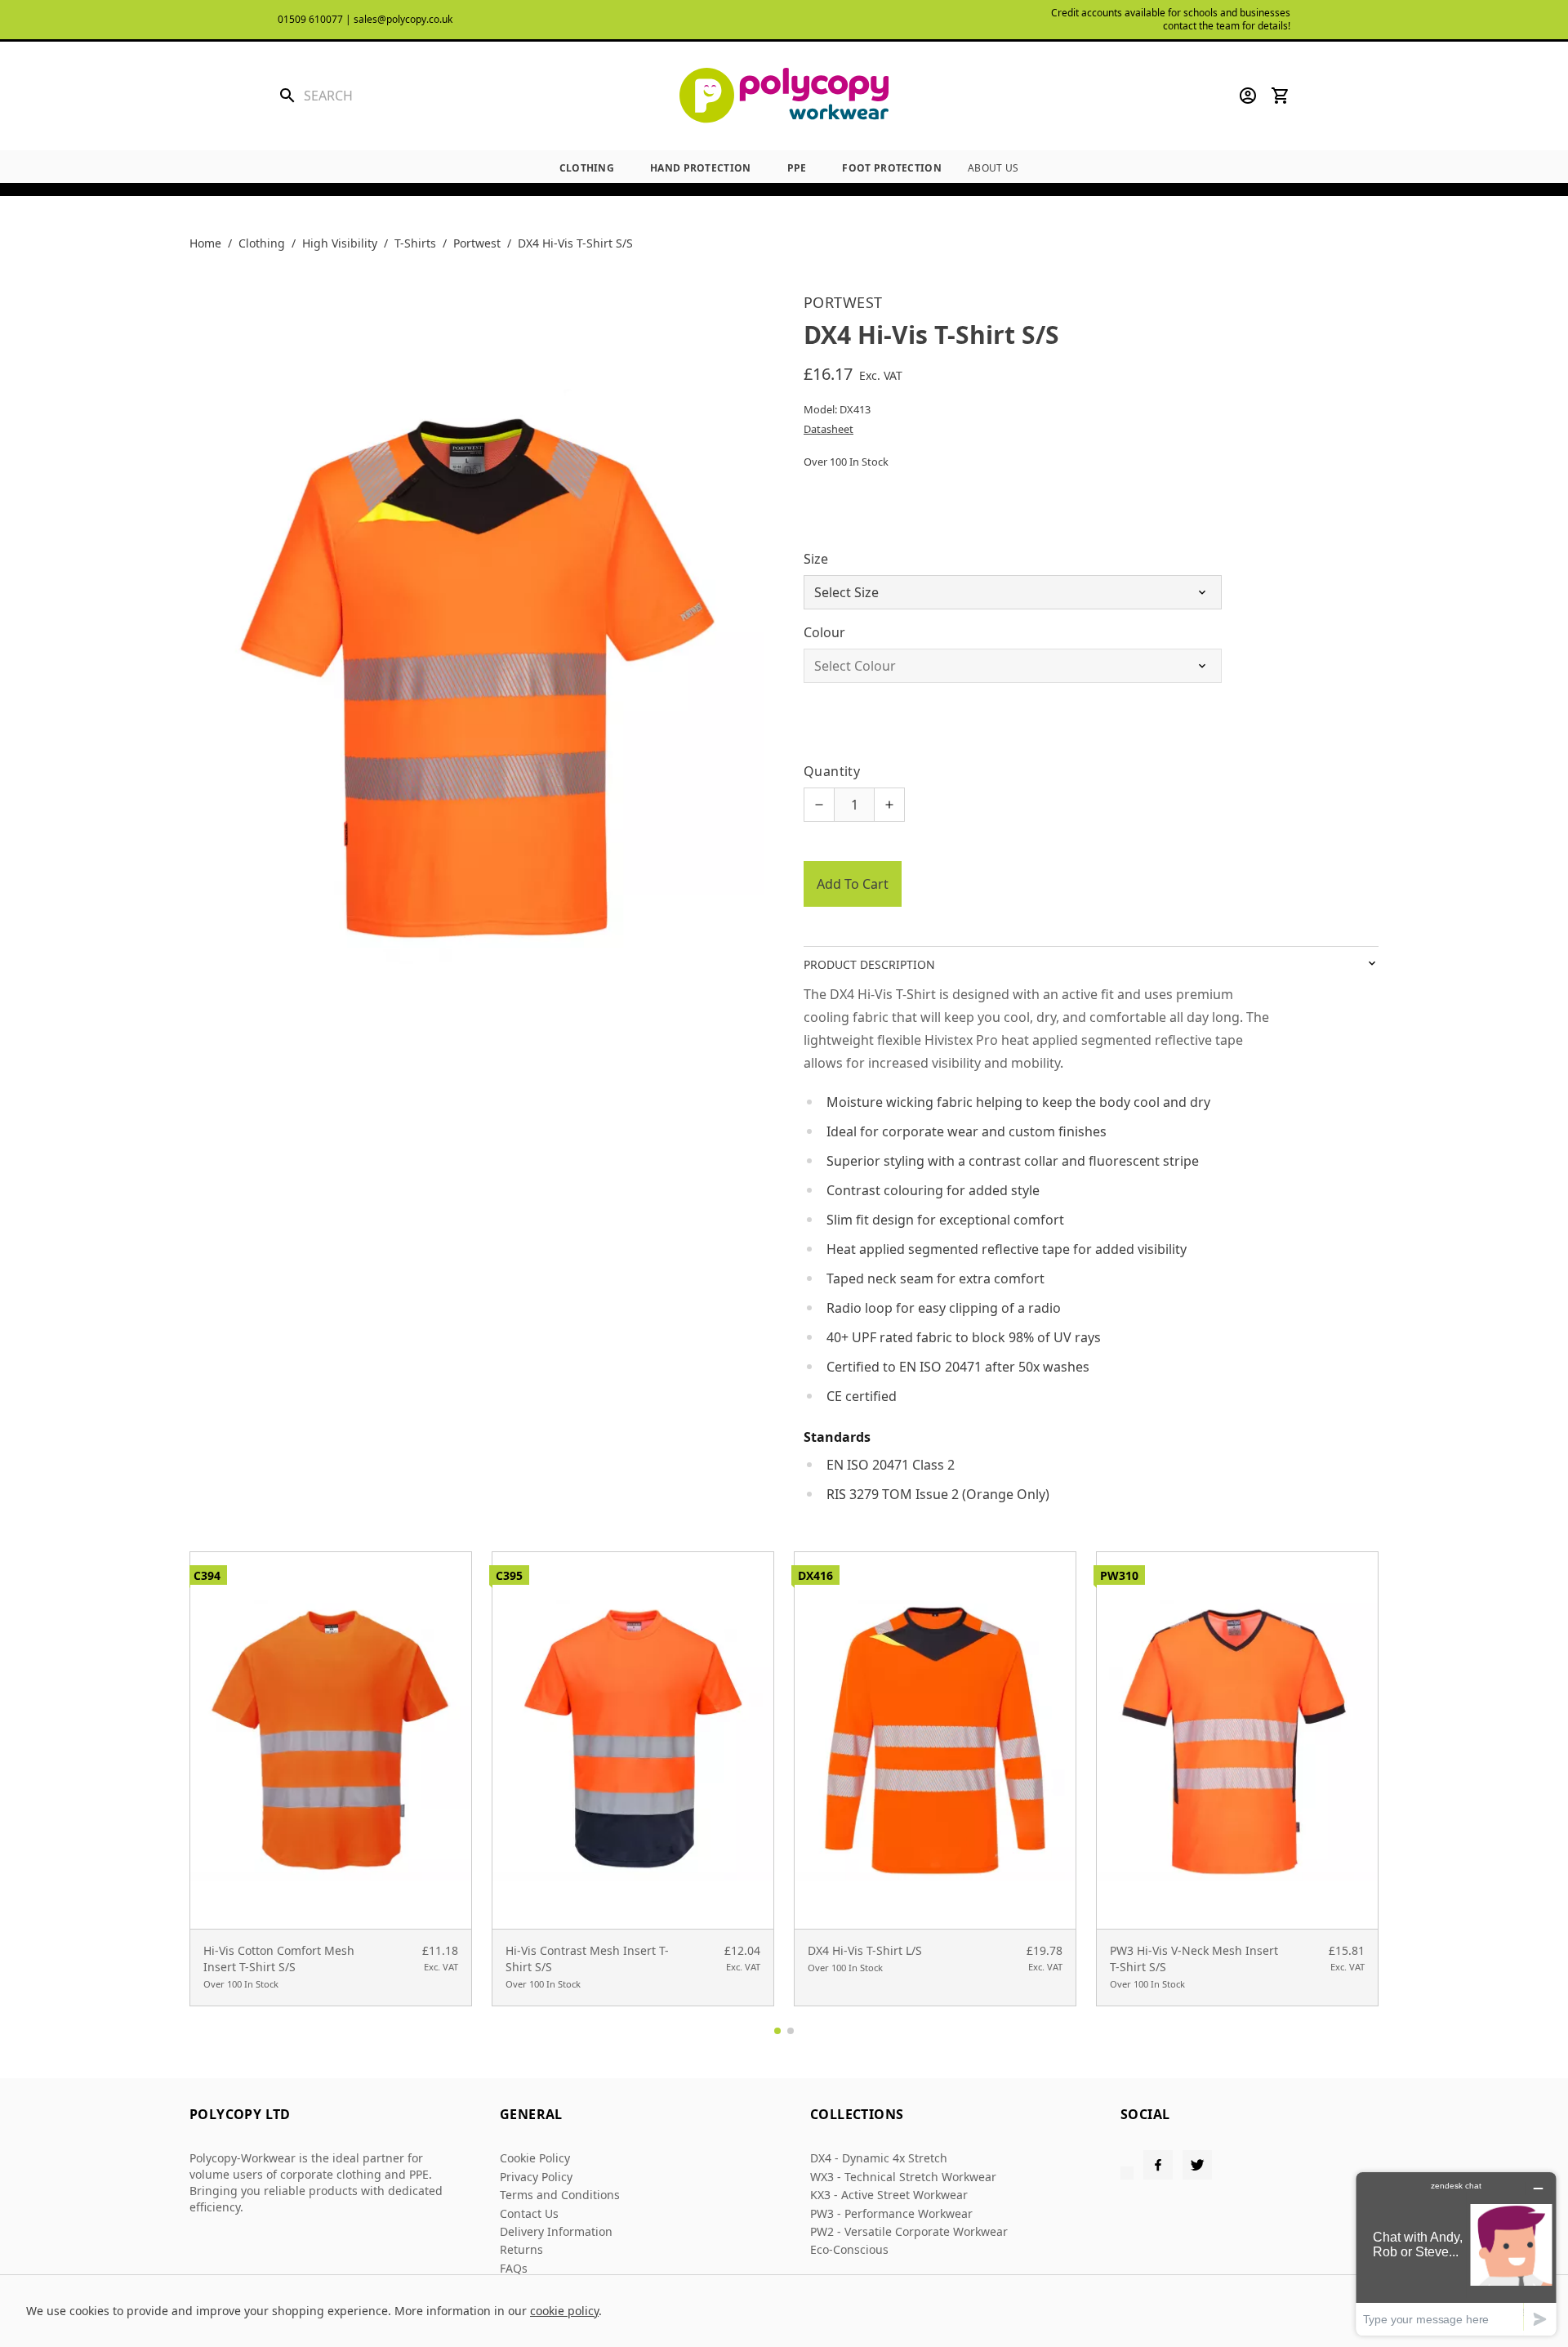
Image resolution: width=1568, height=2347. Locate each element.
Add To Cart (853, 884)
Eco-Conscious (849, 2249)
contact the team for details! (1227, 26)
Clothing (587, 168)
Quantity (832, 771)
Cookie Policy (535, 2158)
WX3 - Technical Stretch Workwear (903, 2177)
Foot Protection (892, 168)
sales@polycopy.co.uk (403, 19)
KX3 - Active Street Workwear (889, 2195)
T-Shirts (415, 243)
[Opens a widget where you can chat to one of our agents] (1456, 2253)
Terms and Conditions (560, 2195)
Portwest (477, 243)
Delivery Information (556, 2231)
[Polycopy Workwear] (784, 96)
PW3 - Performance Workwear (891, 2213)
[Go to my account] (1248, 96)
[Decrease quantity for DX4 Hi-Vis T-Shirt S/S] (819, 805)
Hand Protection (701, 168)
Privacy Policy (536, 2177)
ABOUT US (993, 168)
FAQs (514, 2268)
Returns (521, 2249)
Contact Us (529, 2213)
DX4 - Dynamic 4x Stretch (879, 2158)
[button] (777, 2031)
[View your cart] (1281, 96)
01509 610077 (310, 19)
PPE (797, 168)
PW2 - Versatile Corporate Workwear (909, 2231)
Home (205, 243)
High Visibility (340, 243)
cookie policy (564, 2311)
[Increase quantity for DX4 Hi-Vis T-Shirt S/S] (889, 805)
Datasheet (829, 429)
